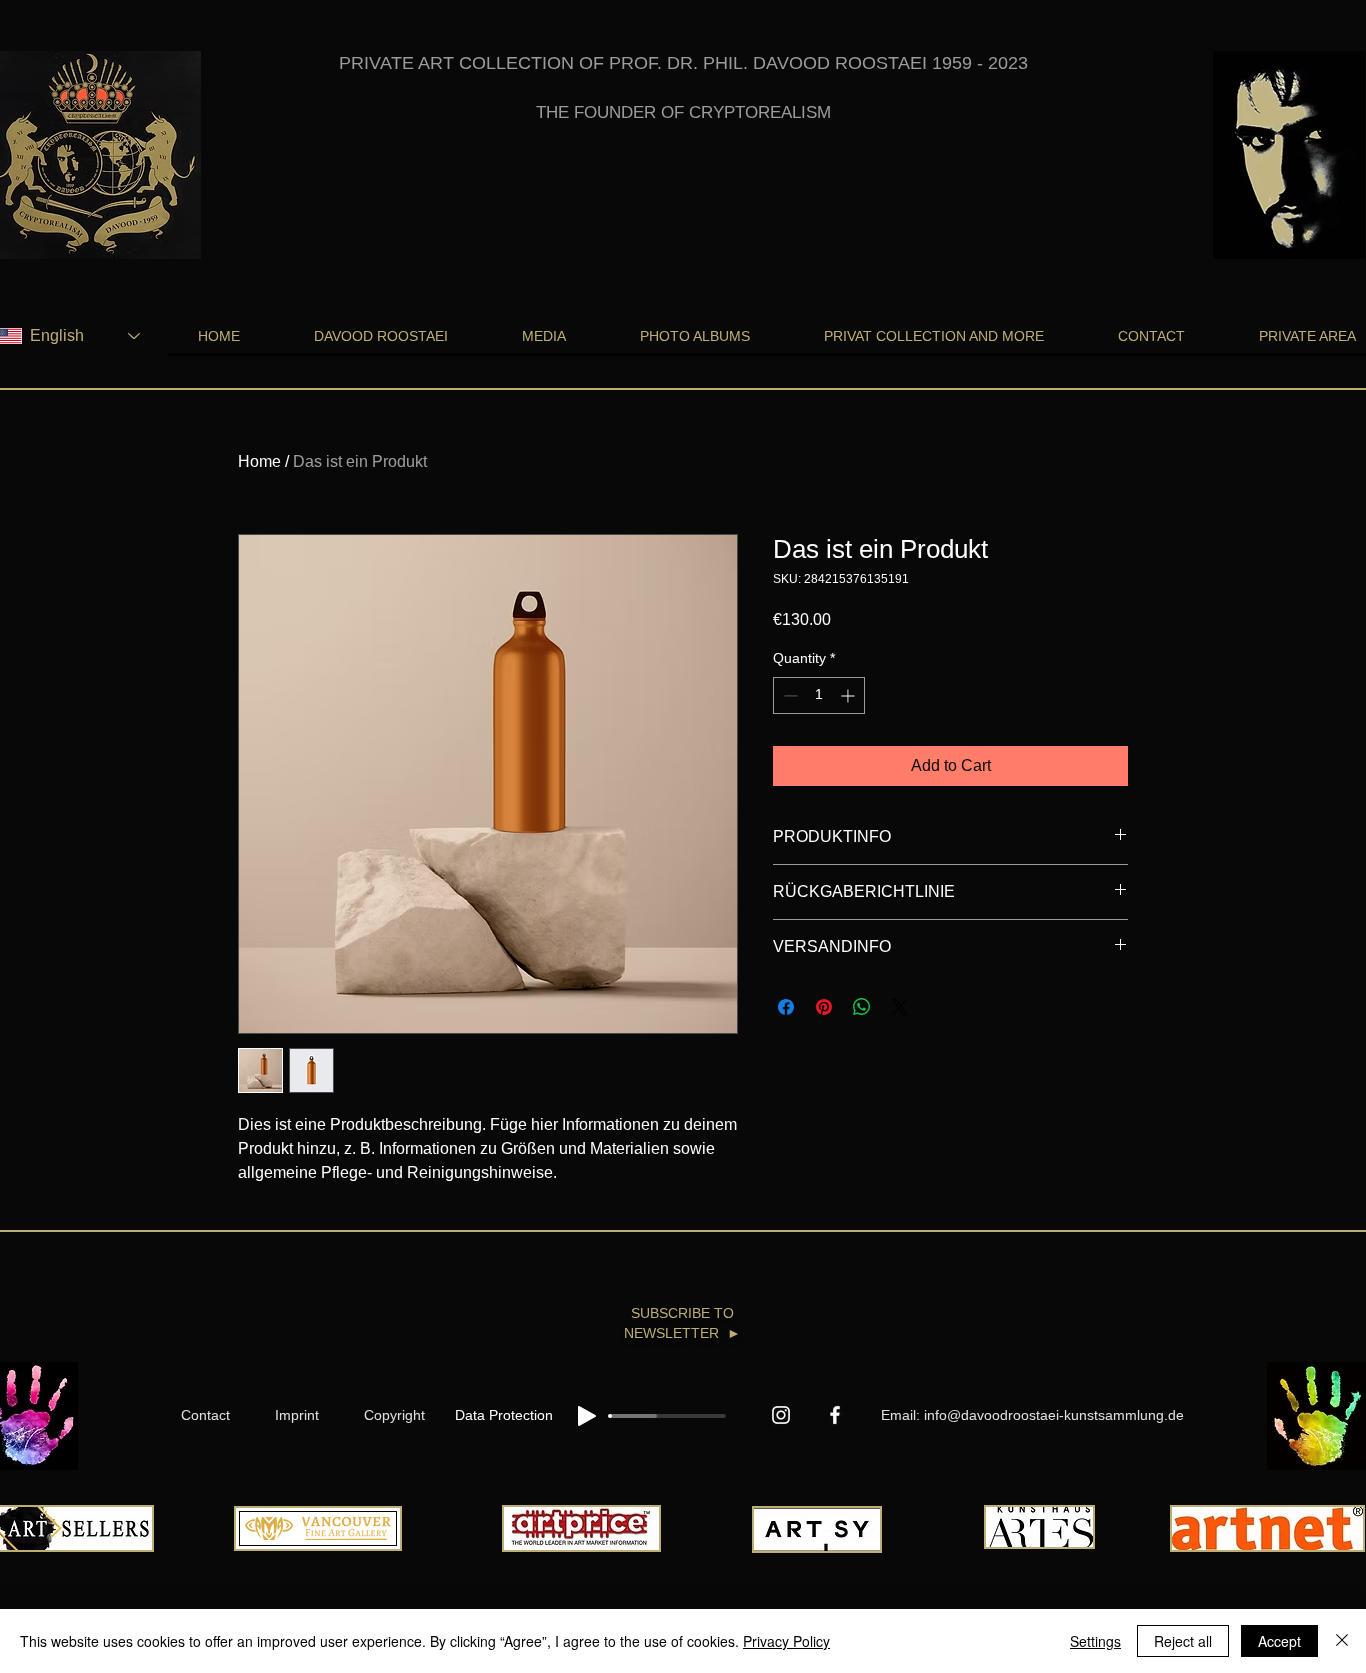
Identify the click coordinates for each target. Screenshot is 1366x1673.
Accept (1279, 1641)
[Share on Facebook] (786, 1007)
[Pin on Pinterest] (824, 1007)
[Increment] (849, 695)
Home (259, 461)
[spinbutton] (819, 695)
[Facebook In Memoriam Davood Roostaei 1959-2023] (835, 1415)
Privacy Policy (786, 1641)
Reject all (1183, 1641)
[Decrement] (788, 695)
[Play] (587, 1416)
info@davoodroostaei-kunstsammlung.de (1054, 1415)
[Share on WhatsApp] (862, 1007)
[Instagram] (781, 1415)
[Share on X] (900, 1007)
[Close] (1342, 1641)
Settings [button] (1095, 1641)
